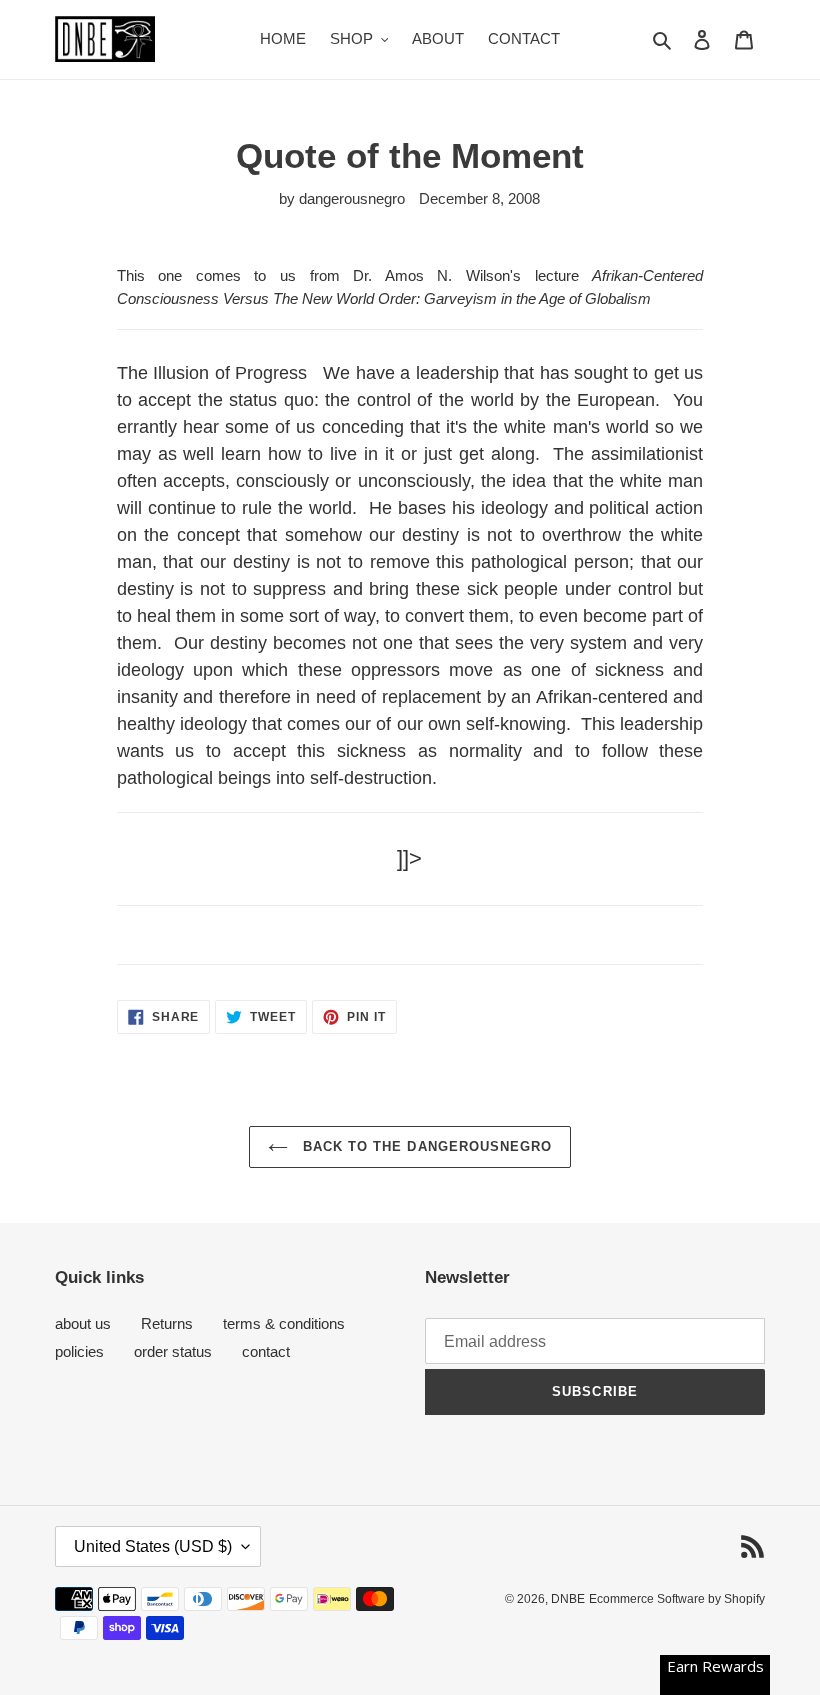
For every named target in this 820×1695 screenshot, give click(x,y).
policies (79, 1351)
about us (83, 1323)
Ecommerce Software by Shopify (677, 1599)
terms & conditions (284, 1323)
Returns (167, 1323)
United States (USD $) (153, 1546)
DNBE (568, 1599)
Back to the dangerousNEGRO (425, 1146)
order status (173, 1351)
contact (266, 1351)
